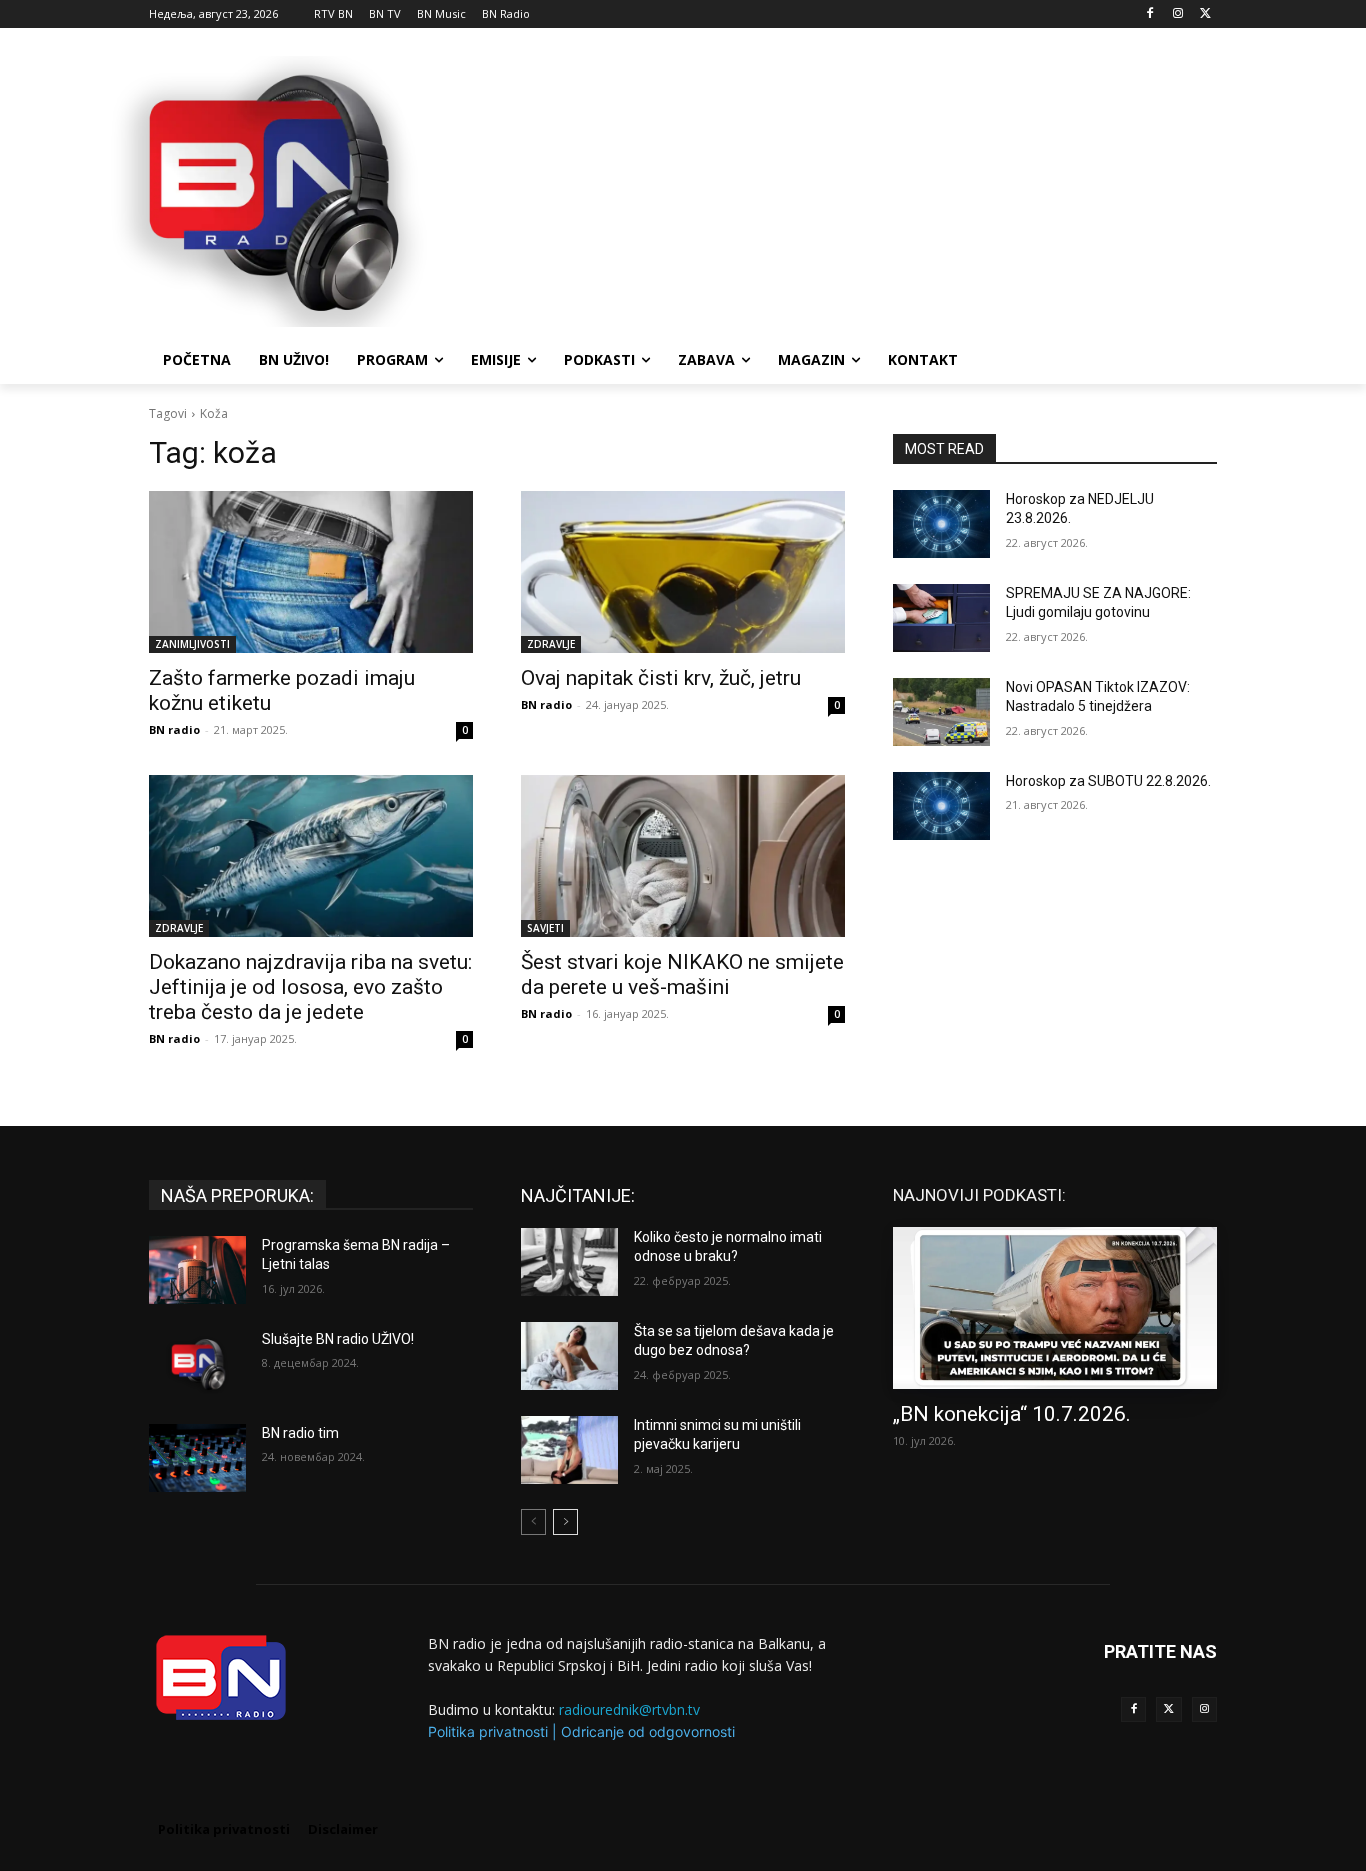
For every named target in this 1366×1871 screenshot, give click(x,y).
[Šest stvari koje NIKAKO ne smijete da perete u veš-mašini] (683, 856)
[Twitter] (1168, 1709)
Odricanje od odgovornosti (648, 1731)
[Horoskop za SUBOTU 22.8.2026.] (941, 806)
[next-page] (565, 1522)
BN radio (174, 729)
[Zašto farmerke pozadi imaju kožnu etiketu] (311, 572)
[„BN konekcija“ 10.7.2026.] (1055, 1308)
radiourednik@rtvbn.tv (629, 1709)
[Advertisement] (833, 189)
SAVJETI (545, 928)
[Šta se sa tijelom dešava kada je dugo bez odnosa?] (569, 1356)
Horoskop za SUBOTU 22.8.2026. (1108, 781)
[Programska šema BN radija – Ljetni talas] (197, 1270)
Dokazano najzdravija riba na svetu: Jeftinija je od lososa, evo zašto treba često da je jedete (310, 987)
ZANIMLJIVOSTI (192, 644)
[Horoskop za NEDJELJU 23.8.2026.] (941, 524)
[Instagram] (1177, 14)
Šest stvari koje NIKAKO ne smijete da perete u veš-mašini (682, 974)
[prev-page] (533, 1522)
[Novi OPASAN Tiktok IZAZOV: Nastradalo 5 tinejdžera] (941, 712)
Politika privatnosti (488, 1731)
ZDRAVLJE (551, 644)
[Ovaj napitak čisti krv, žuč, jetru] (683, 572)
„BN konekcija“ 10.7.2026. (1012, 1414)
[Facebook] (1150, 14)
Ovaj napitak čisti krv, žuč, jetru (661, 678)
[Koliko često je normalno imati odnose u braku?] (569, 1262)
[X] (1205, 14)
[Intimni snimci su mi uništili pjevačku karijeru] (569, 1450)
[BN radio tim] (197, 1458)
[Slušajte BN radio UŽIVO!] (197, 1364)
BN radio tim (300, 1433)
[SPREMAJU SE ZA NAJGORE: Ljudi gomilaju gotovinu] (941, 618)
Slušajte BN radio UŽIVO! (338, 1339)
